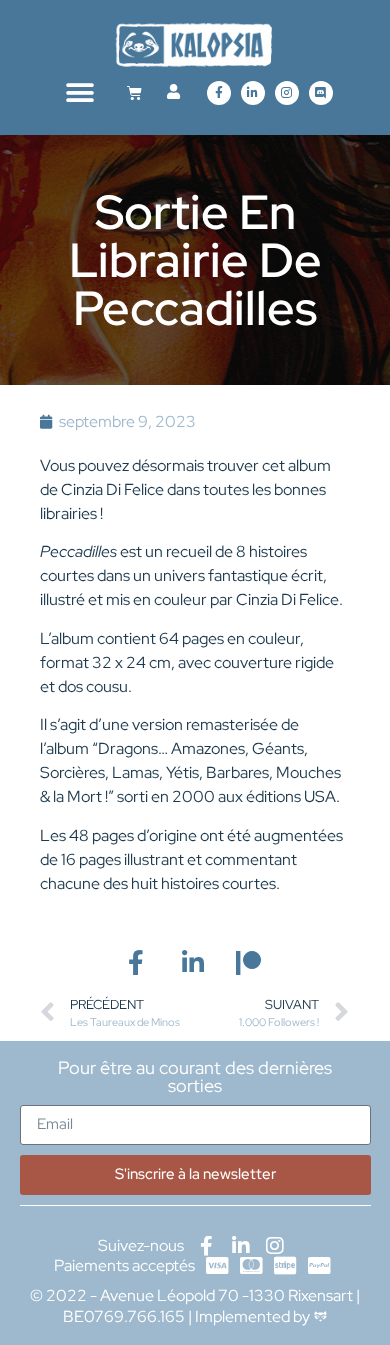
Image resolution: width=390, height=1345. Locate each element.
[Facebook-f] (219, 93)
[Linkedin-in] (253, 93)
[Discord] (321, 93)
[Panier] (134, 92)
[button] (80, 92)
